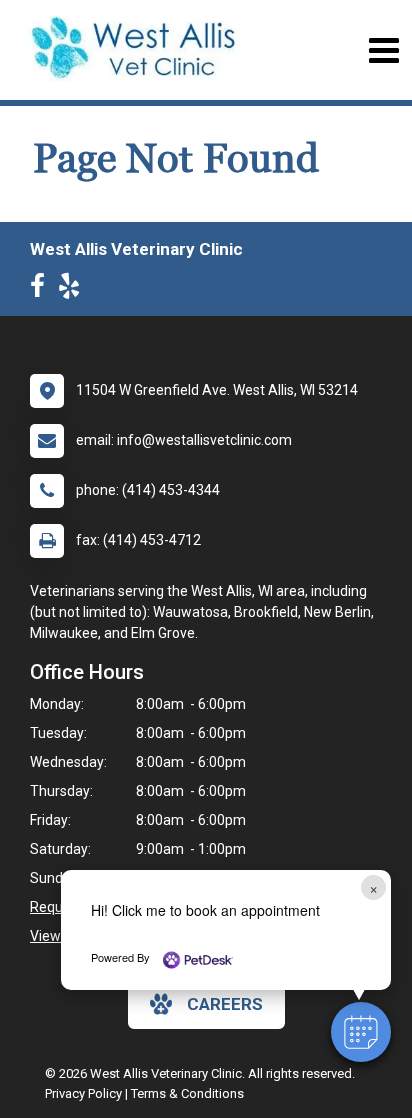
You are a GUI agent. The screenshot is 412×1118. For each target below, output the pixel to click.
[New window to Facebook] (42, 290)
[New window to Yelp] (74, 290)
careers (225, 1004)
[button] (361, 1032)
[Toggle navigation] (383, 50)
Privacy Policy (83, 1093)
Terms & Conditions (187, 1093)
